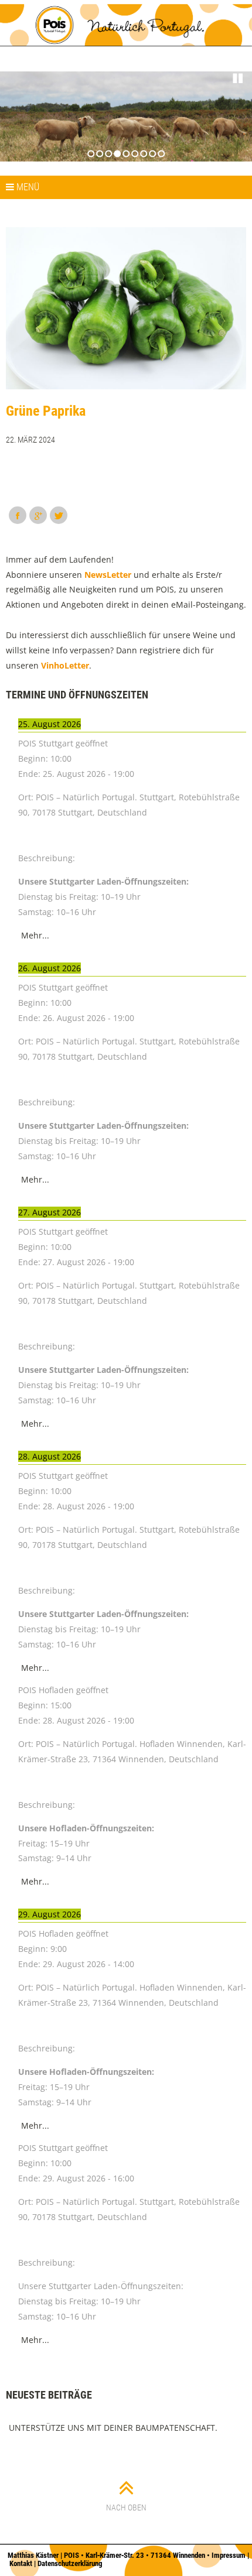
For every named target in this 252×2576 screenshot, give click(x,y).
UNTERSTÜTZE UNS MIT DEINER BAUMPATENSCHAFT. (113, 2428)
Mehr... (35, 935)
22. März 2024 (30, 440)
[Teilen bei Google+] (38, 515)
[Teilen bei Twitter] (59, 515)
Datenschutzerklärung (70, 2563)
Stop (238, 78)
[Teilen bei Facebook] (18, 515)
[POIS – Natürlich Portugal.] (126, 25)
